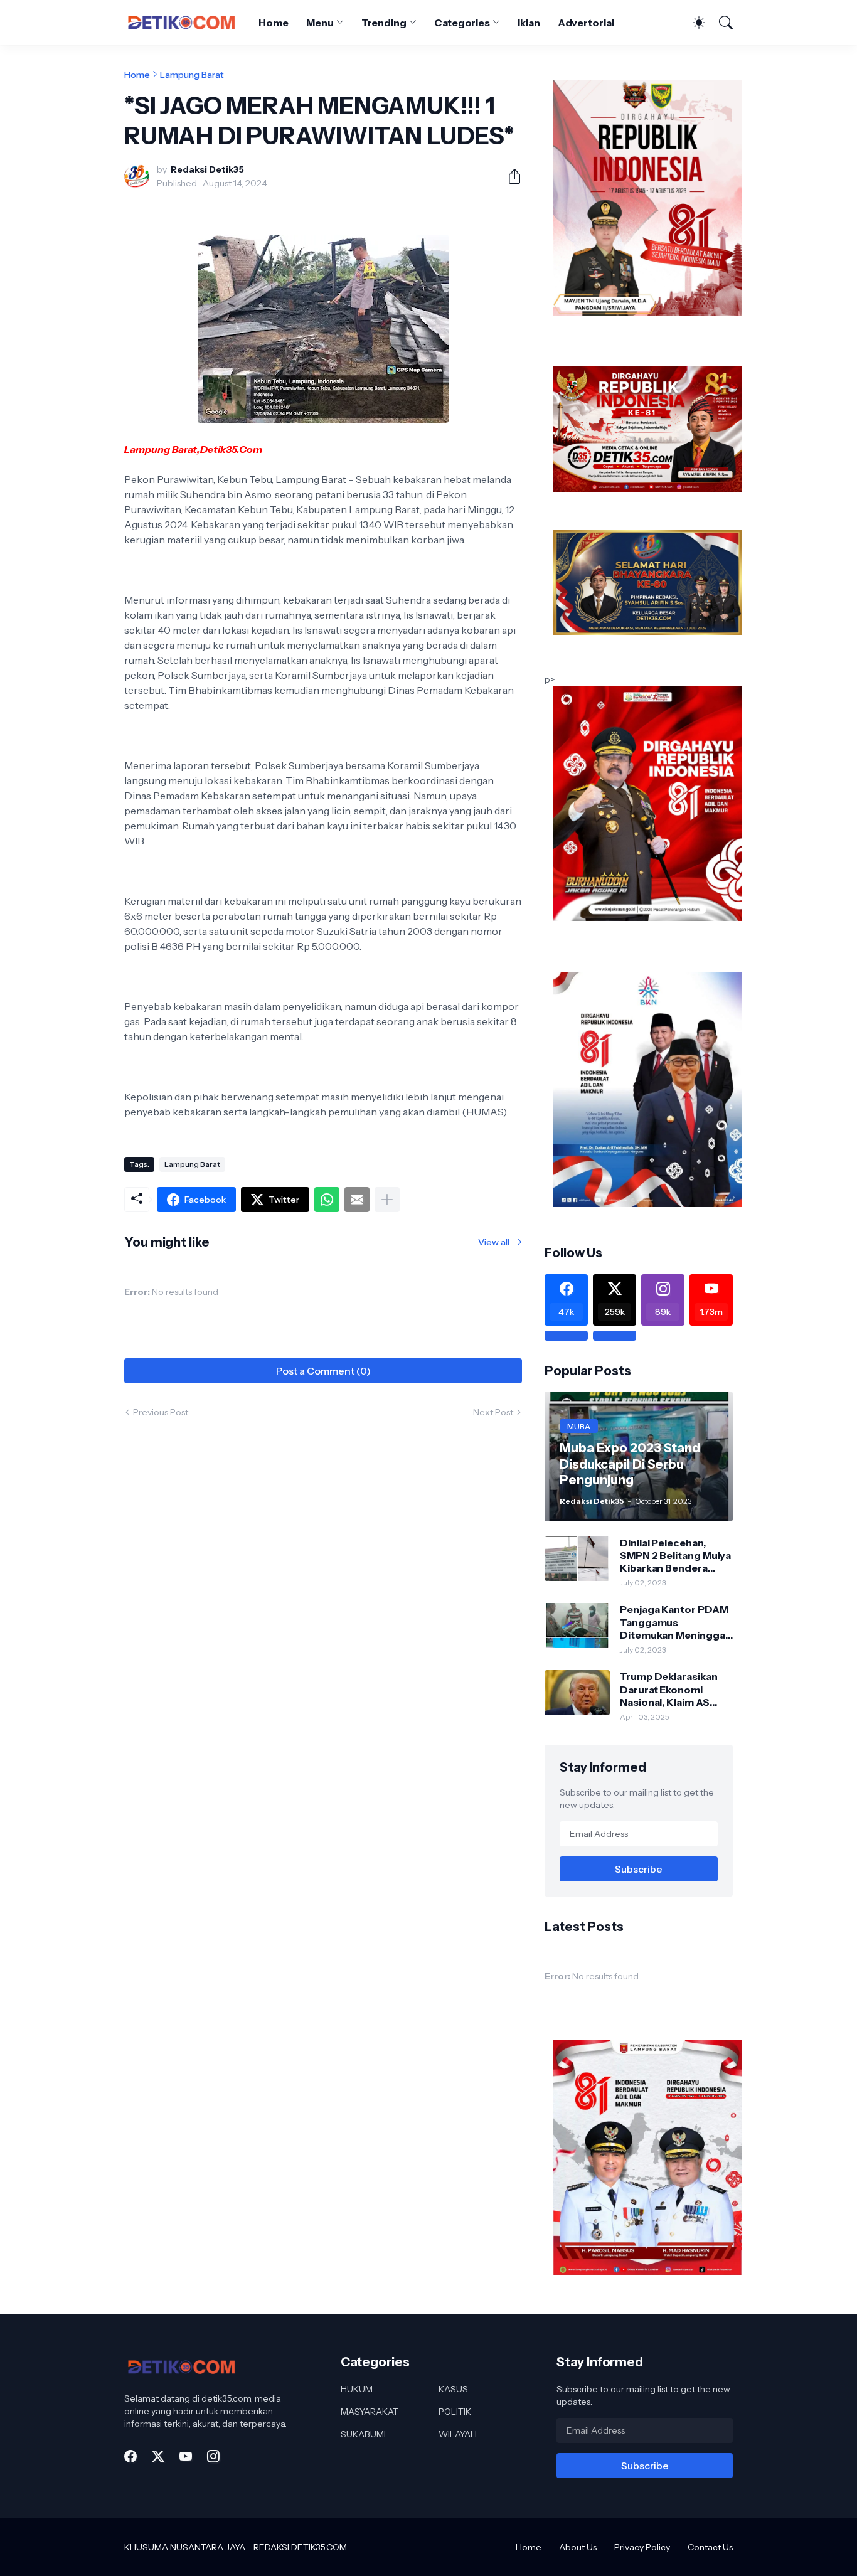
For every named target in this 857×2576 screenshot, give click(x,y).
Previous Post (161, 1412)
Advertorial (586, 23)
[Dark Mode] (693, 23)
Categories (462, 23)
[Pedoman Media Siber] (615, 1336)
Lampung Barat (192, 75)
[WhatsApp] (327, 1200)
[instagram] (213, 2456)
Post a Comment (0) (323, 1371)
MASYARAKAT (370, 2412)
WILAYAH (458, 2434)
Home (274, 23)
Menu (320, 23)
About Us (578, 2547)
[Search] (720, 23)
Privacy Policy (642, 2547)
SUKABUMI (363, 2434)
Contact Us (710, 2547)
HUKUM (357, 2389)
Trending (384, 23)
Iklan (529, 23)
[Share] (509, 176)
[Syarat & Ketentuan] (566, 1336)
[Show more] (387, 1200)
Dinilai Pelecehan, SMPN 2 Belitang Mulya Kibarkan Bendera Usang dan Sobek (675, 1556)
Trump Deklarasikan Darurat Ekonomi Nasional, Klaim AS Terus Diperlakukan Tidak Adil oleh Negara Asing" (675, 1689)
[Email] (357, 1200)
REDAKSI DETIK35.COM (300, 2547)
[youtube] (186, 2456)
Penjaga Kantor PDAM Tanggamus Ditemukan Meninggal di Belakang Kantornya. (676, 1622)
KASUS (453, 2389)
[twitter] (158, 2456)
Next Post (493, 1412)
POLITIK (455, 2412)
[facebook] (130, 2456)
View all (494, 1242)
